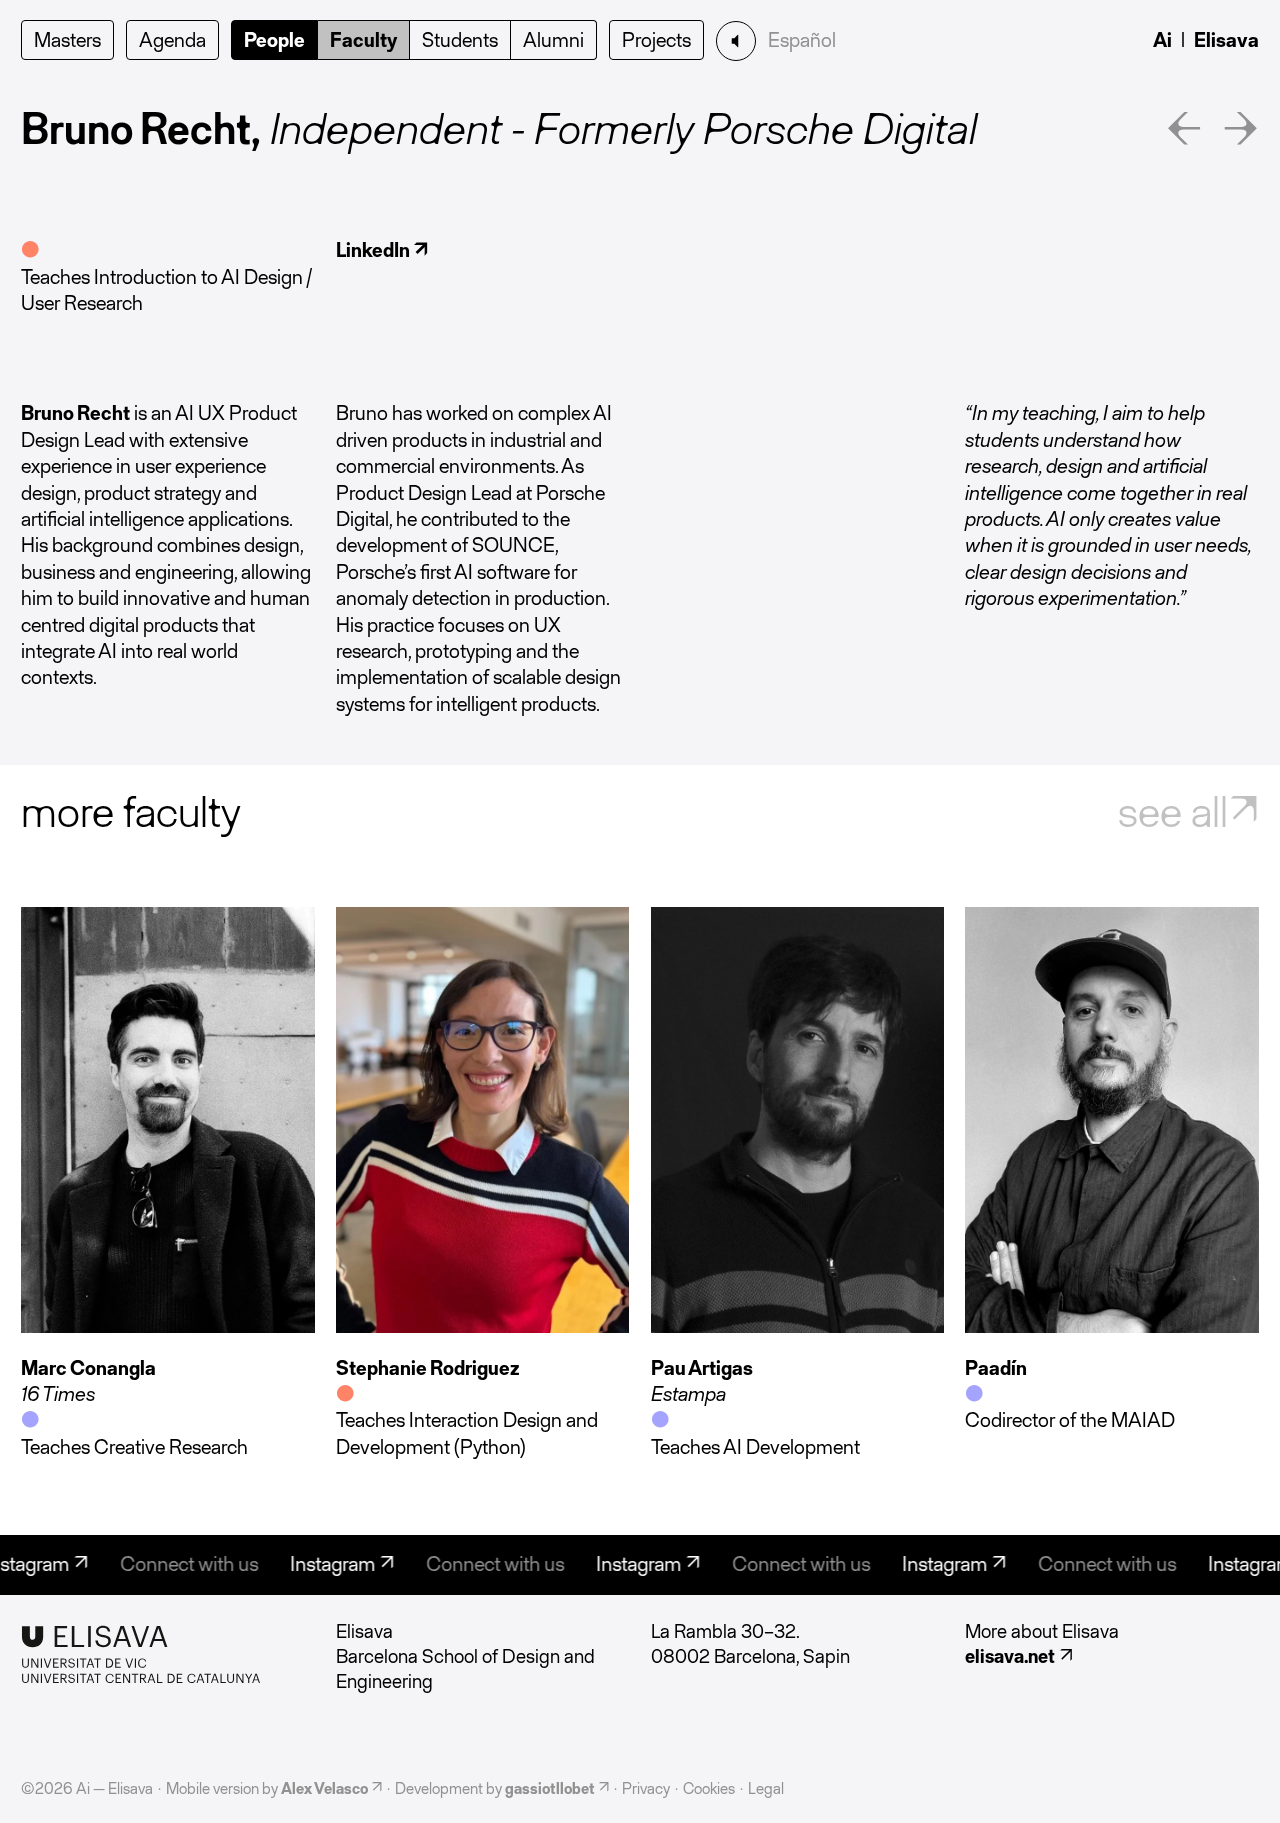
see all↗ (1188, 811)
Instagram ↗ (319, 1564)
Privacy (646, 1788)
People (274, 40)
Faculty (363, 40)
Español (802, 40)
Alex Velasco (324, 1788)
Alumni (553, 40)
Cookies (709, 1788)
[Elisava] (167, 1654)
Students (460, 40)
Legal (766, 1788)
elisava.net (1010, 1656)
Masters (67, 40)
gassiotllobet (550, 1788)
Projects (656, 40)
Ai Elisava (1206, 40)
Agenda (172, 40)
